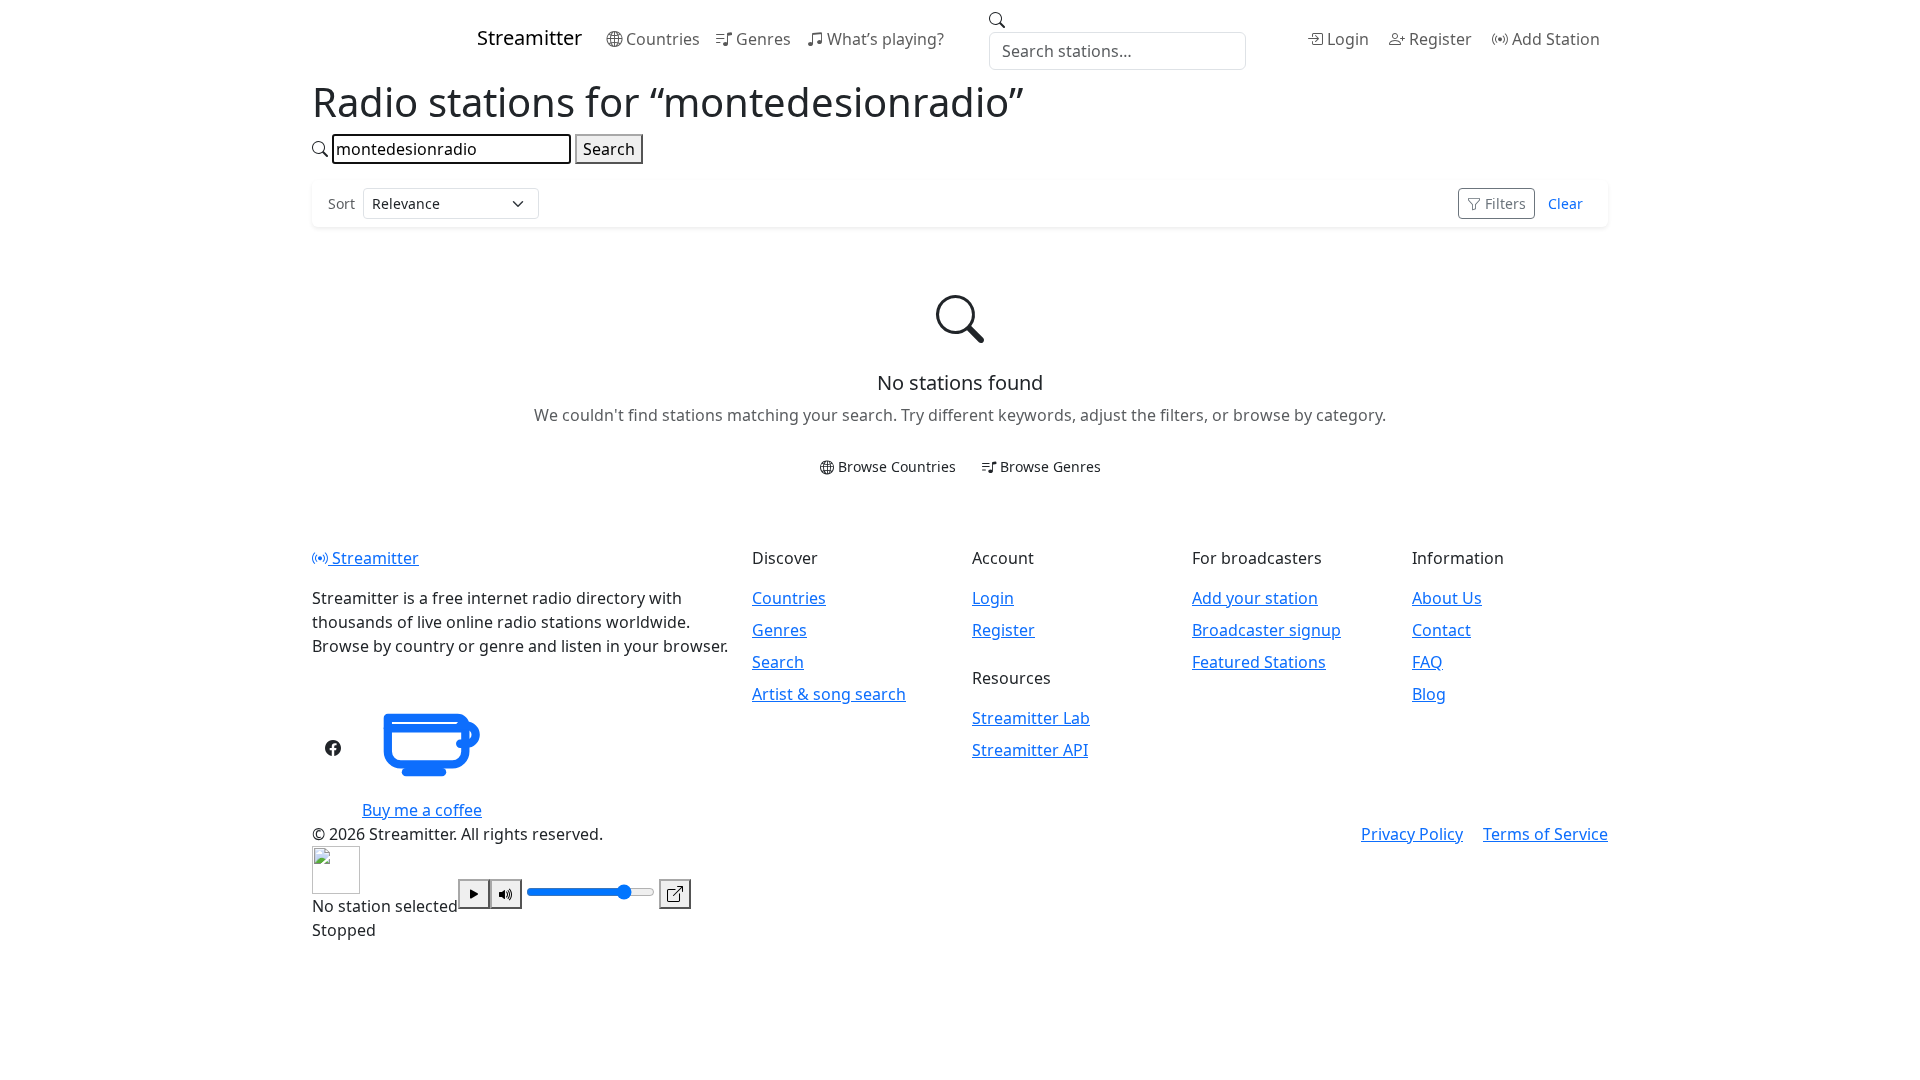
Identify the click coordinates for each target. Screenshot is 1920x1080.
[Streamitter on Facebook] (333, 748)
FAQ (1427, 662)
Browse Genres (1050, 466)
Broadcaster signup (1266, 630)
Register (1440, 39)
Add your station (1255, 598)
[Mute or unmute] (506, 894)
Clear (1565, 203)
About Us (1447, 598)
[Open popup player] (675, 894)
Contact (1441, 630)
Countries (663, 39)
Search (609, 149)
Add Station (1556, 39)
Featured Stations (1259, 662)
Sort (341, 203)
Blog (1429, 694)
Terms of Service (1545, 834)
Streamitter (373, 558)
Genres (763, 39)
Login (1348, 39)
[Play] (474, 894)
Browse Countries (897, 466)
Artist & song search (829, 694)
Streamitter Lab (1031, 718)
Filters (1505, 203)
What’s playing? (885, 39)
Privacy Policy (1412, 834)
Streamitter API (1030, 750)
